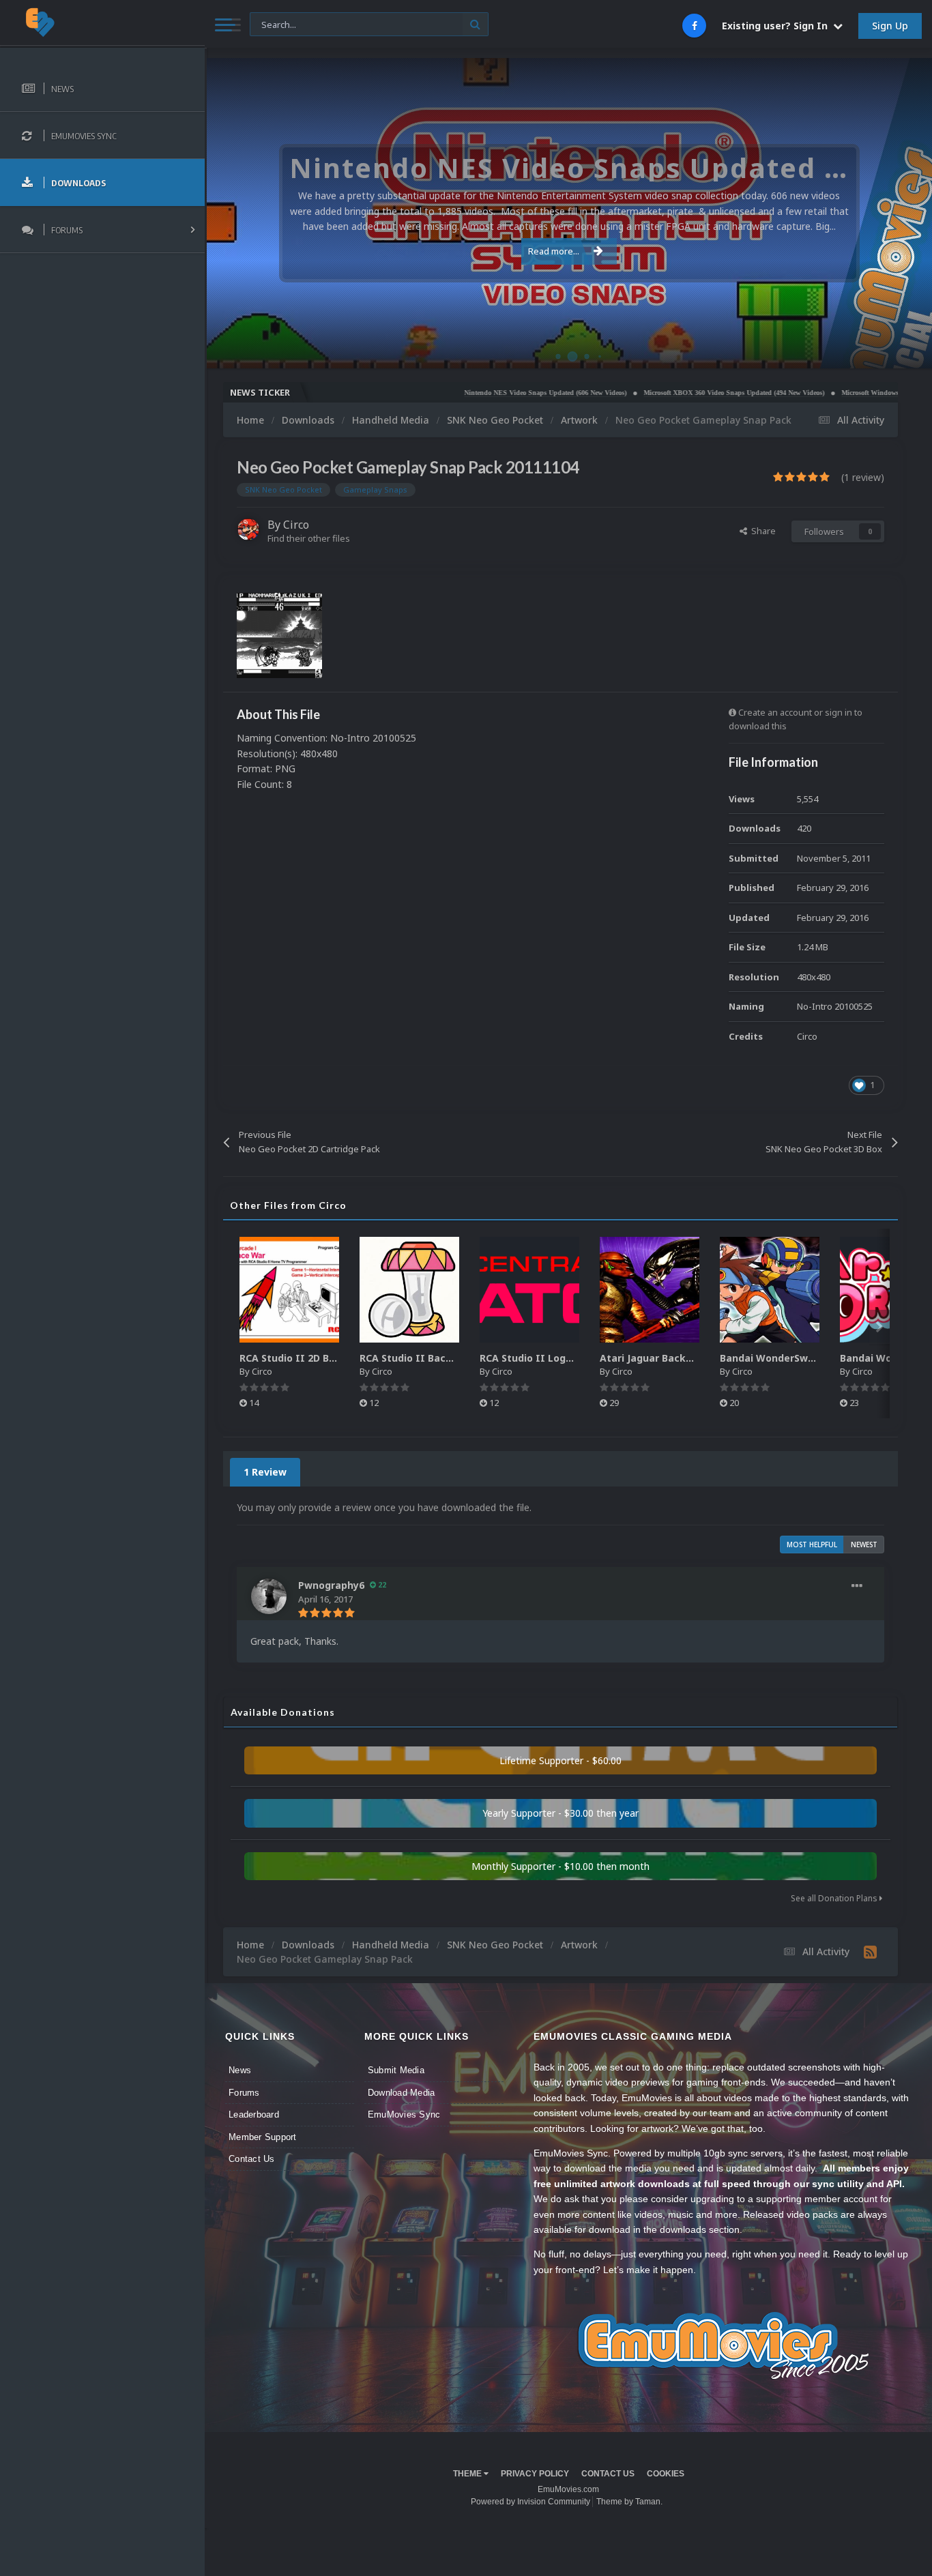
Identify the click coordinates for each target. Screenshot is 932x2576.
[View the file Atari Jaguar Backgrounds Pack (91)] (650, 1290)
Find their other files (309, 538)
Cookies (666, 2474)
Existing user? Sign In (777, 26)
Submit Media (396, 2070)
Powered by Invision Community (530, 2502)
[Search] (475, 24)
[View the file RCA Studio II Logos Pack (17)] (529, 1290)
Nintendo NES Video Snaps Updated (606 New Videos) (483, 393)
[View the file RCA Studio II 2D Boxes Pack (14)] (289, 1290)
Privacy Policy (535, 2474)
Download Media (402, 2093)
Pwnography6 (331, 1585)
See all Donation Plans (835, 1898)
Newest (864, 1545)
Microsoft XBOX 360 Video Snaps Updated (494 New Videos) (672, 393)
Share (761, 531)
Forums (244, 2093)
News (240, 2070)
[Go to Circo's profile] (248, 529)
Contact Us (252, 2159)
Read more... (554, 251)
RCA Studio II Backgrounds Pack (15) (450, 1358)
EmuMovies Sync (404, 2114)
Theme (468, 2474)
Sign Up (890, 26)
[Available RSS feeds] (870, 1952)
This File (275, 24)
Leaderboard (254, 2114)
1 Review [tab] (265, 1472)
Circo (907, 351)
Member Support (263, 2137)
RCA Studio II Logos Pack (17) (552, 1358)
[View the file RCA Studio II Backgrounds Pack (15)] (409, 1290)
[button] (885, 214)
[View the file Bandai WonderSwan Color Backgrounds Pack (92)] (770, 1290)
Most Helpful (812, 1545)
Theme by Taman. (629, 2502)
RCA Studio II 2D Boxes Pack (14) (320, 1358)
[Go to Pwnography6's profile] (269, 1596)
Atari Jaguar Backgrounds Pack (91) (687, 1358)
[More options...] (857, 1586)
